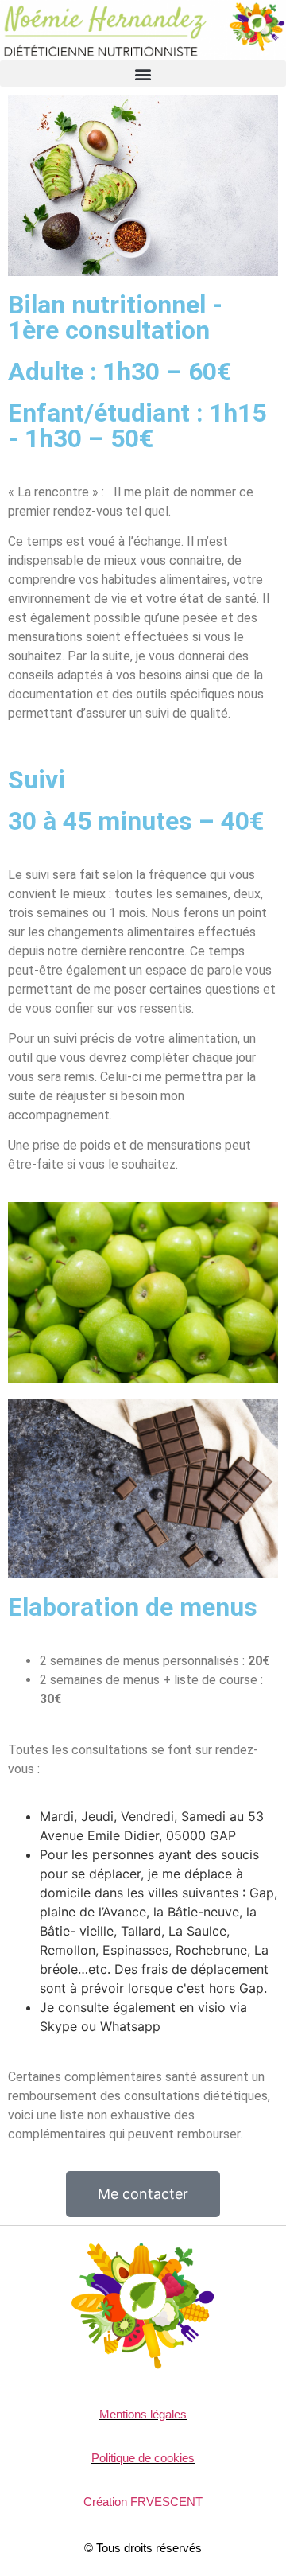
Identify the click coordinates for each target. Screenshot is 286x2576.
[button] (143, 74)
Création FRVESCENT (143, 2502)
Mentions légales (143, 2414)
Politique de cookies (143, 2458)
